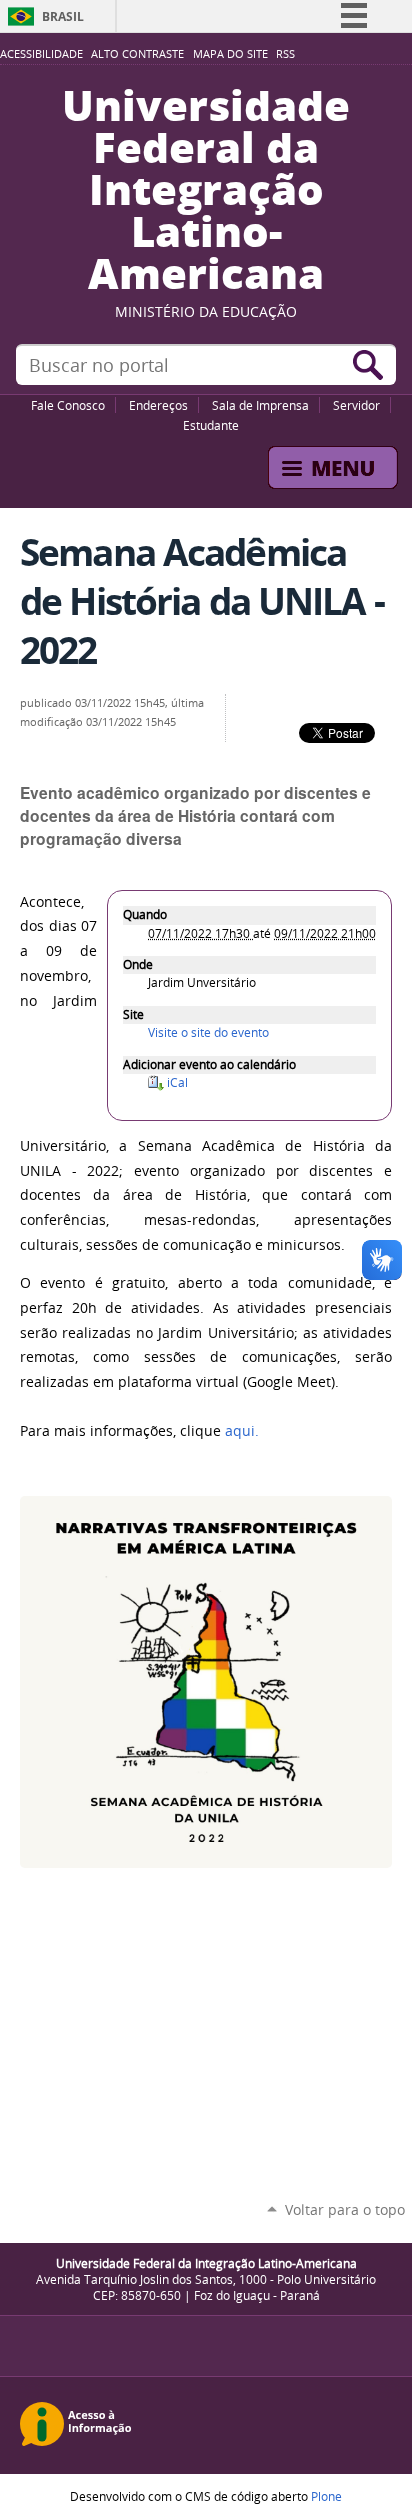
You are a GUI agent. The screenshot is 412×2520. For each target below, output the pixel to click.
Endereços (158, 405)
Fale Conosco (68, 405)
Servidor (356, 405)
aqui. (242, 1431)
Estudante (211, 425)
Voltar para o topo (345, 2209)
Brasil (63, 16)
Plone (326, 2496)
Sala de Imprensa (260, 405)
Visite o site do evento (208, 1032)
